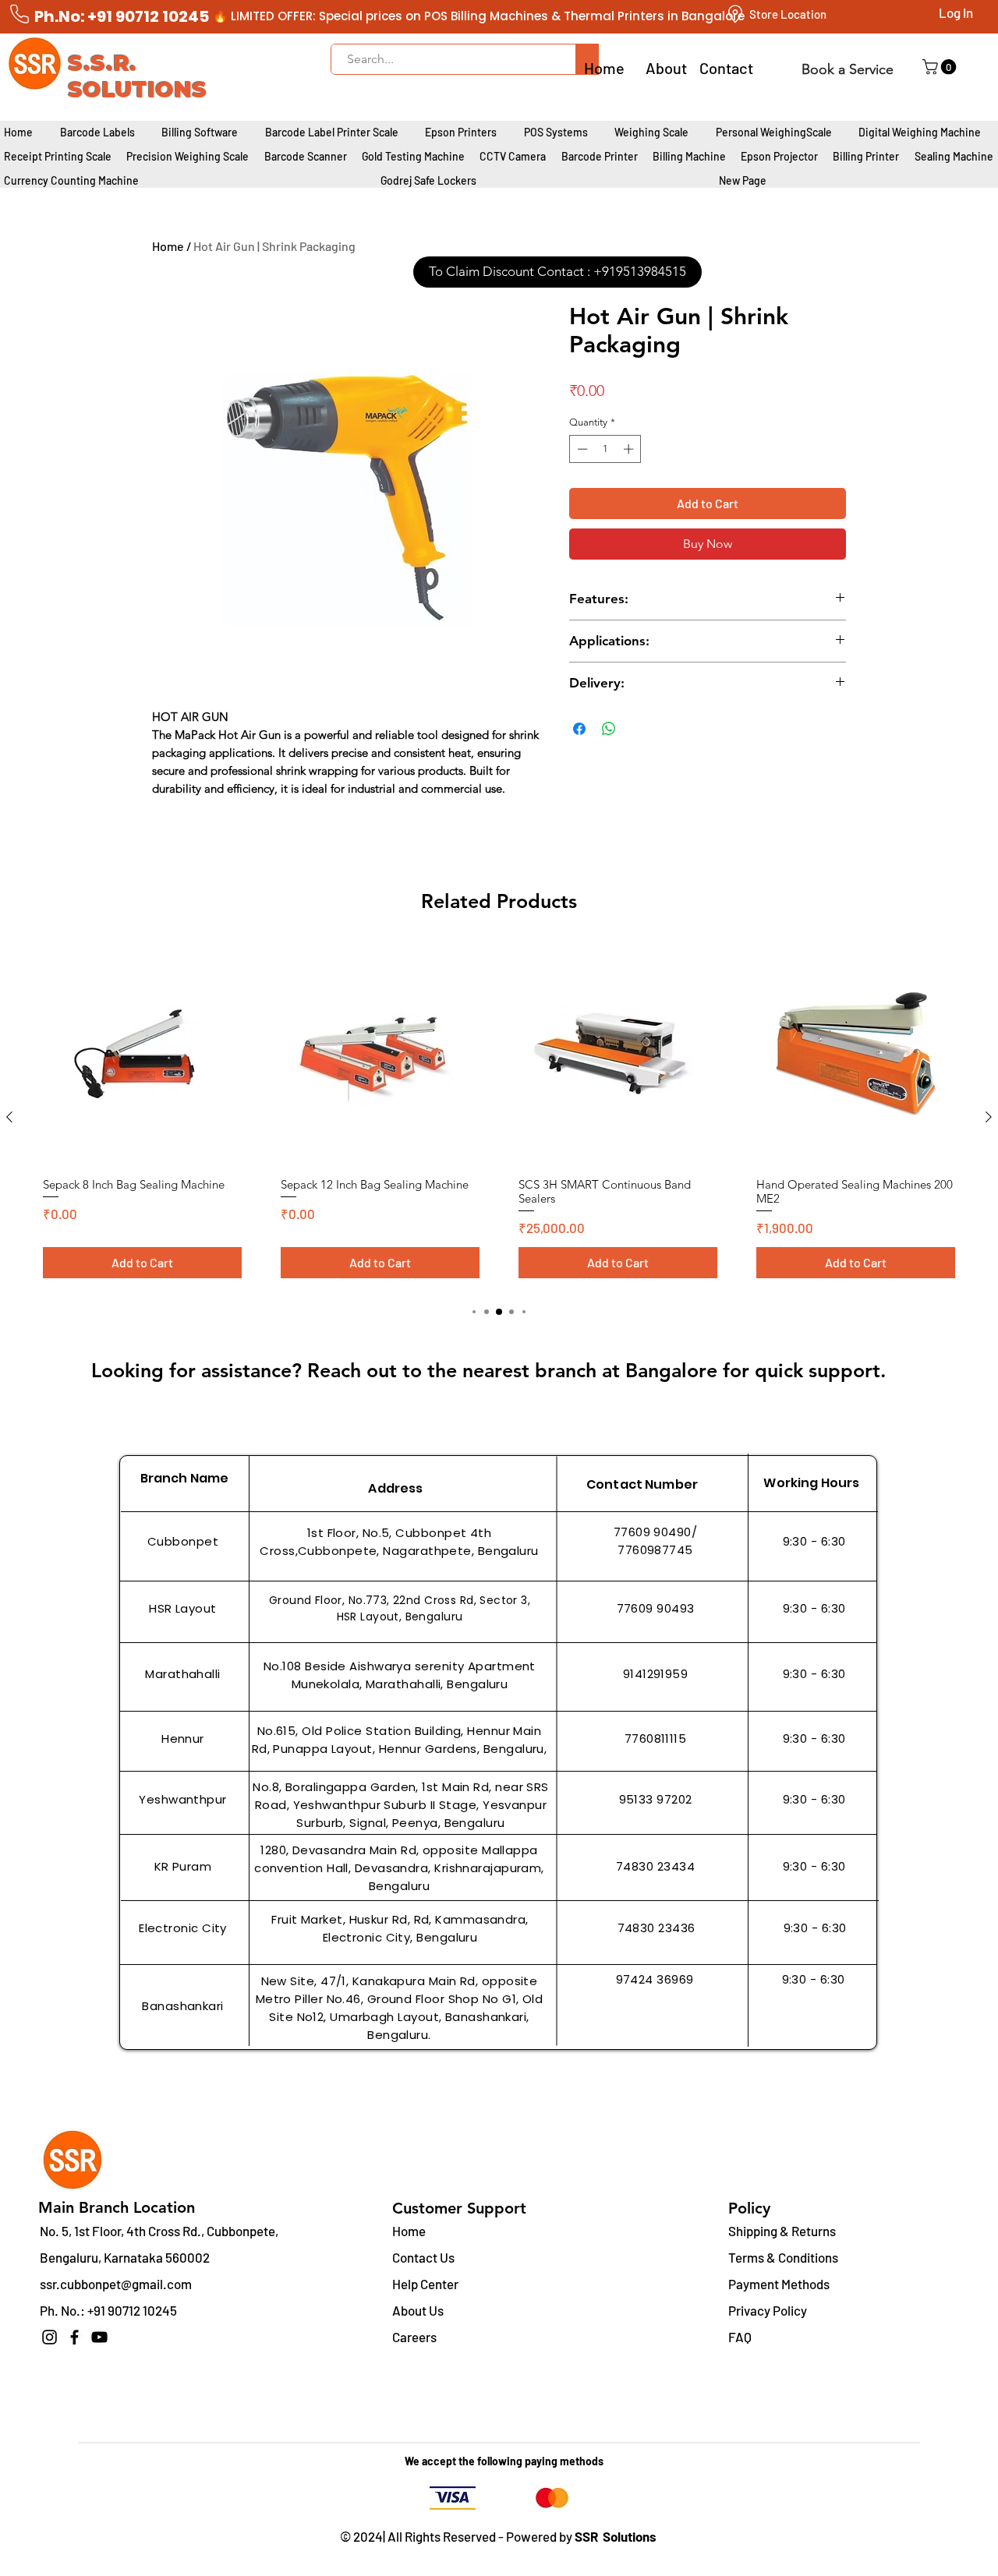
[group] (499, 1117)
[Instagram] (50, 2337)
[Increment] (630, 449)
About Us (418, 2310)
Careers (414, 2337)
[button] (941, 67)
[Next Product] (989, 1117)
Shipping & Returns (782, 2231)
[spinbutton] (605, 449)
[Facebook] (74, 2337)
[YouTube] (99, 2337)
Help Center (425, 2284)
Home (168, 246)
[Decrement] (581, 449)
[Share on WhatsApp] (609, 729)
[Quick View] (142, 1054)
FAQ (740, 2337)
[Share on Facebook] (579, 729)
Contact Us (423, 2257)
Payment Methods (780, 2284)
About (666, 68)
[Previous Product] (9, 1117)
